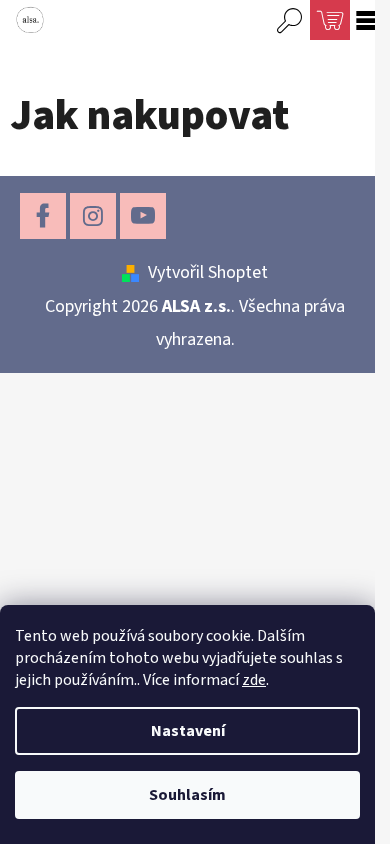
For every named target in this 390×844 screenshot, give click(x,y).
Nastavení (188, 731)
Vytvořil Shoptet (208, 272)
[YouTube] (143, 216)
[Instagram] (93, 216)
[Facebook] (43, 216)
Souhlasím (187, 795)
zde (254, 680)
